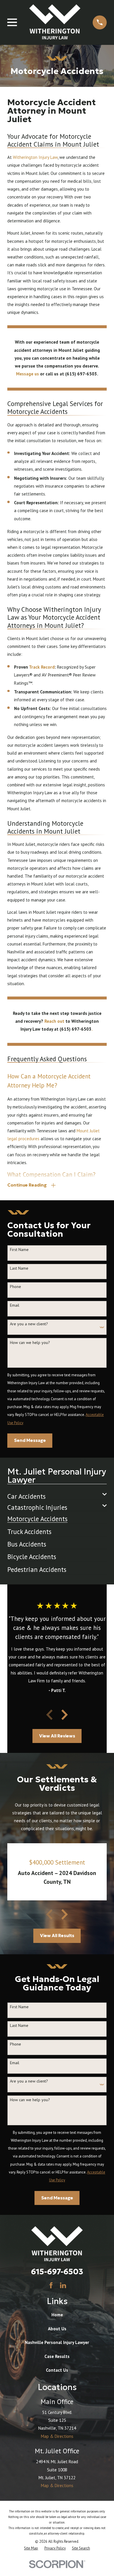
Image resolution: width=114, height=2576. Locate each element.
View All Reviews (57, 1736)
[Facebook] (51, 2285)
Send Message (30, 1440)
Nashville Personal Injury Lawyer (57, 2342)
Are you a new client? (29, 1324)
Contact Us (57, 2370)
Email (15, 1305)
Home (57, 2315)
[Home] (55, 22)
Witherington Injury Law (35, 157)
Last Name (19, 1268)
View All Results (57, 1935)
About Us (57, 2329)
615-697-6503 (57, 2271)
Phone (15, 1287)
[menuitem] (53, 1494)
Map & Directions (57, 2436)
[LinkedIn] (63, 2285)
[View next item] (65, 1715)
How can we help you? (30, 1343)
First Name (19, 1250)
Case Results (57, 2356)
